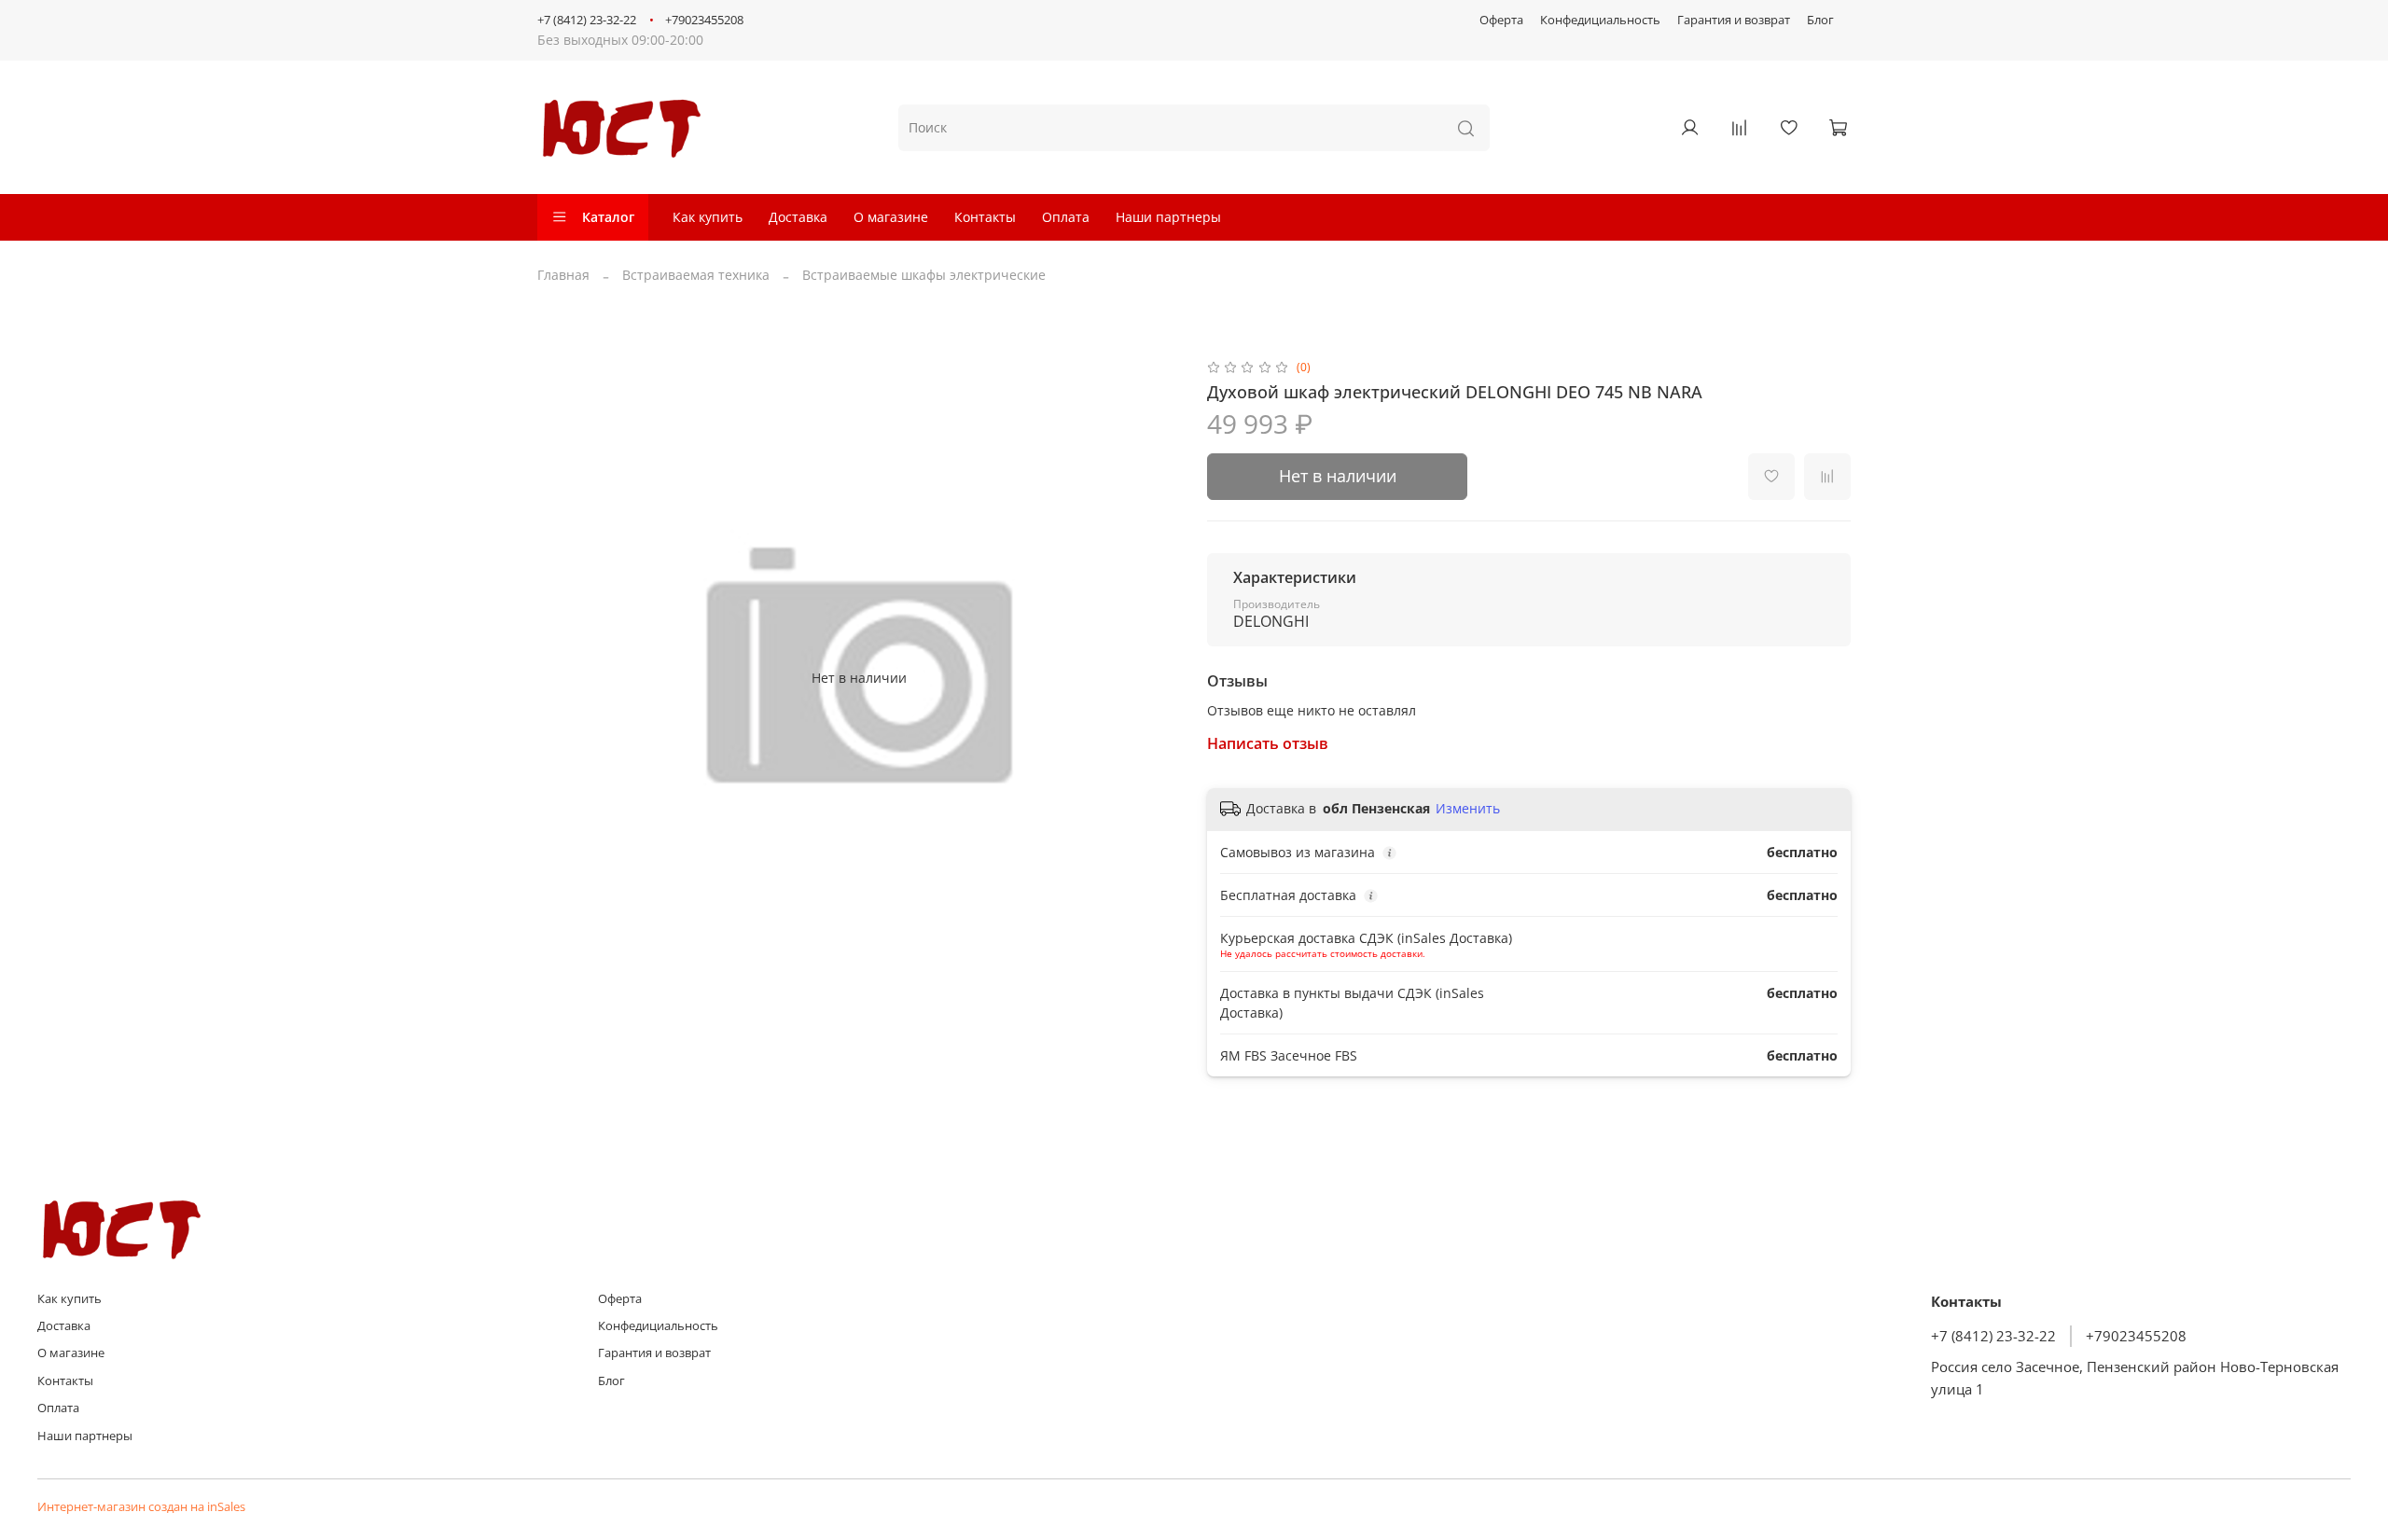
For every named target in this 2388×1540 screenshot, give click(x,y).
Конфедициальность (1600, 20)
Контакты (985, 217)
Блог (1820, 20)
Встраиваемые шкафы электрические (924, 275)
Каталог (608, 217)
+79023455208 (704, 20)
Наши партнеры (1168, 217)
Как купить (708, 217)
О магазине (891, 217)
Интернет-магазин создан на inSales (141, 1507)
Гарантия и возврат (1734, 20)
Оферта (1501, 20)
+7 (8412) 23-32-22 (587, 20)
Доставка (798, 217)
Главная (563, 275)
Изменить (1468, 809)
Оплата (1066, 217)
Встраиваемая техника (696, 275)
